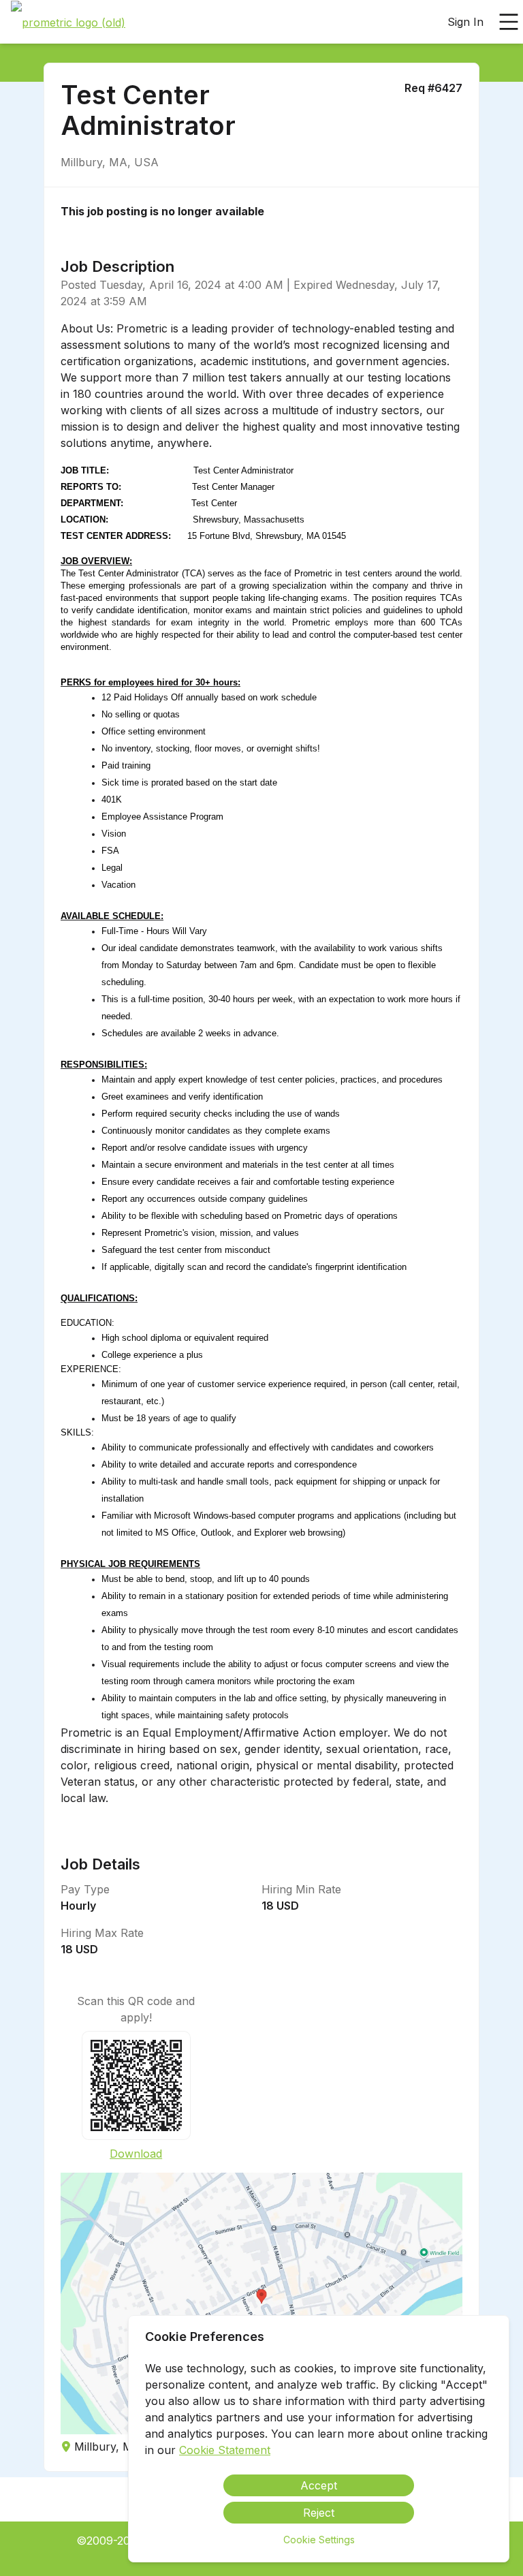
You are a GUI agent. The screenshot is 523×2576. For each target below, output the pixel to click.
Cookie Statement (225, 2450)
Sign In (465, 22)
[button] (261, 2303)
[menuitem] (68, 22)
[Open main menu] (509, 22)
